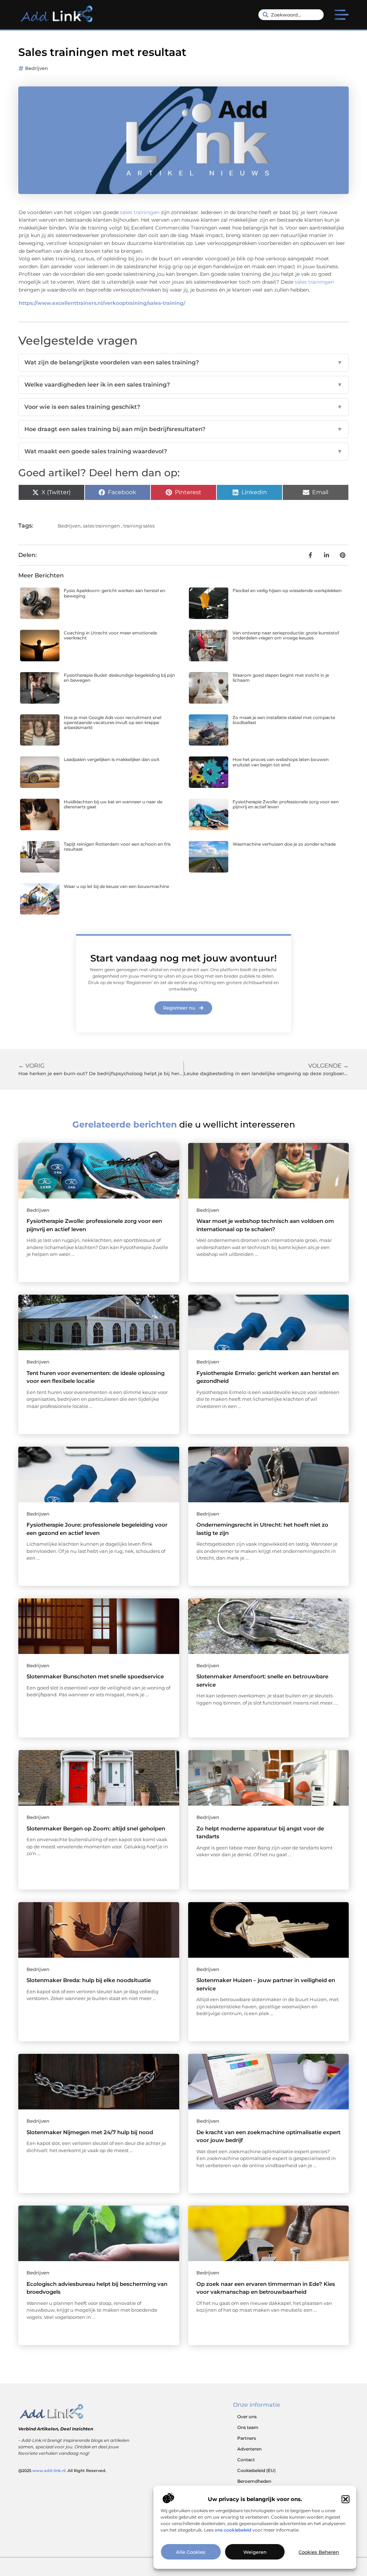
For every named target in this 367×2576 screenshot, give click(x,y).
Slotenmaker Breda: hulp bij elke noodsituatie (89, 1980)
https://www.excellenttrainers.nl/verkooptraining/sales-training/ (102, 303)
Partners (247, 2438)
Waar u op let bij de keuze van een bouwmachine (116, 886)
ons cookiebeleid (233, 2530)
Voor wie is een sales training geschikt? (183, 407)
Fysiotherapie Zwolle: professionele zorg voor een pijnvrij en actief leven (286, 804)
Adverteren (249, 2449)
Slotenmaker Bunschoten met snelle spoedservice (95, 1676)
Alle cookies (191, 2552)
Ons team (248, 2427)
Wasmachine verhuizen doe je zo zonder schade (284, 844)
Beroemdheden (254, 2481)
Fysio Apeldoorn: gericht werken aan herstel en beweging (115, 593)
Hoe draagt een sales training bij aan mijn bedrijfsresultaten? (183, 429)
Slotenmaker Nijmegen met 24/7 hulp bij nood (90, 2132)
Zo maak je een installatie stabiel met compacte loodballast (284, 720)
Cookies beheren (319, 2552)
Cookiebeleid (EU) (256, 2470)
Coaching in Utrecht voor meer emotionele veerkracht (110, 635)
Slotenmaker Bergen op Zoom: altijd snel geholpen (96, 1828)
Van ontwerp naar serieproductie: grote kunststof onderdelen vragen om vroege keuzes (286, 635)
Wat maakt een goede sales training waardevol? (183, 451)
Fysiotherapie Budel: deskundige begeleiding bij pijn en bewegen (119, 678)
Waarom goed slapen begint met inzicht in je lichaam (281, 678)
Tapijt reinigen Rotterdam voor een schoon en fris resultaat (117, 847)
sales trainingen (140, 212)
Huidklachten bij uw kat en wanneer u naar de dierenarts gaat (113, 804)
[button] (345, 2499)
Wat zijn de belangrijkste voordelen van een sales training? (183, 362)
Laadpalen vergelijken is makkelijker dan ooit (112, 759)
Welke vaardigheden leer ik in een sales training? (183, 385)
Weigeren (255, 2552)
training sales (139, 526)
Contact (246, 2460)
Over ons (247, 2417)
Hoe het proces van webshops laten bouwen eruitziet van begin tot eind (281, 762)
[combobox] (291, 15)
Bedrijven (37, 68)
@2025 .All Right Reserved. (62, 2471)
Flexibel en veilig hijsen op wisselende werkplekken (287, 590)
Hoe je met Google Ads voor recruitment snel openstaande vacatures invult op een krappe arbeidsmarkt (113, 723)
